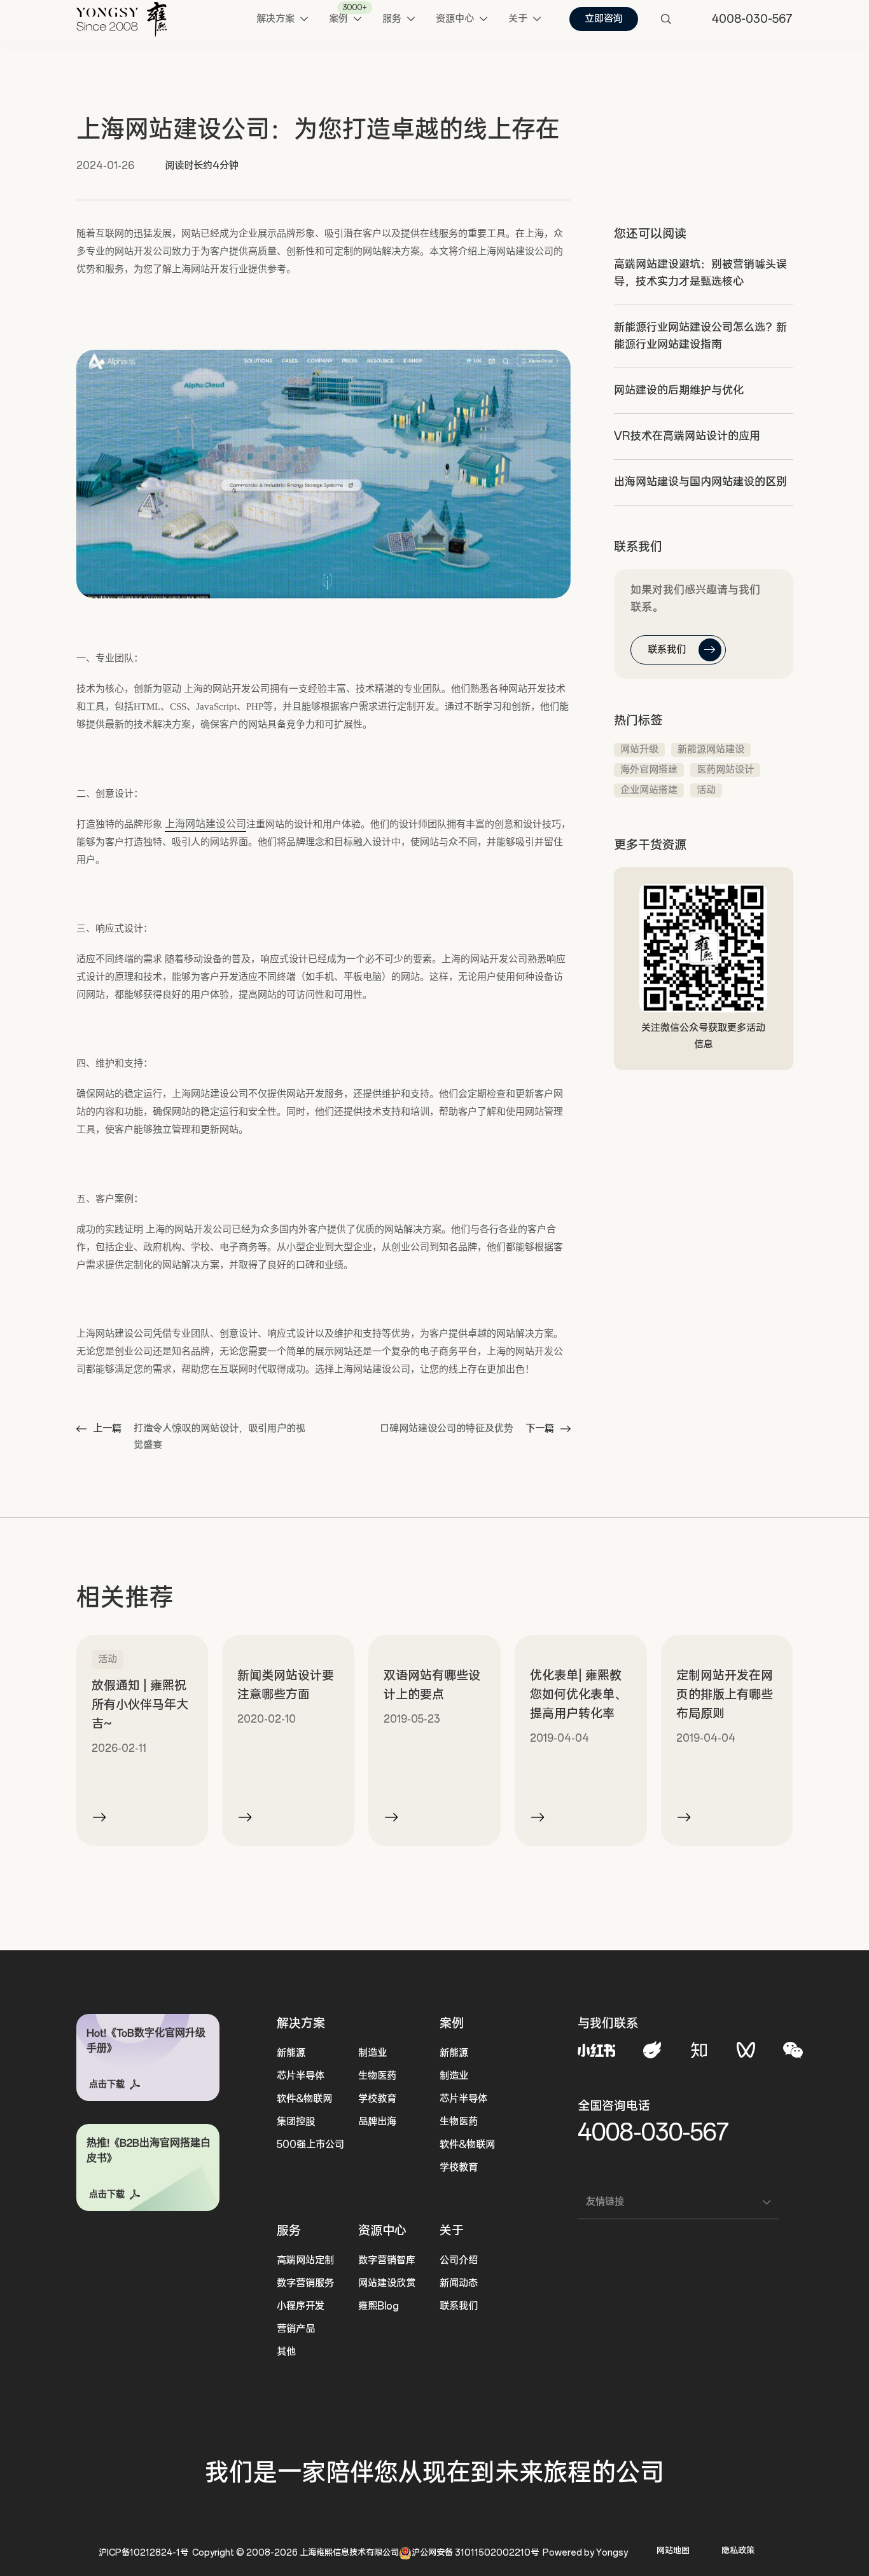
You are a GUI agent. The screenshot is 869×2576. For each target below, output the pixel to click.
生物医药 (377, 2076)
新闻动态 (459, 2283)
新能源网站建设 (711, 749)
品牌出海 (377, 2122)
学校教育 (377, 2099)
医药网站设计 (725, 770)
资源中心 (382, 2231)
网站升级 (639, 749)
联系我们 (459, 2306)
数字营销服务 (305, 2283)
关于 (452, 2231)
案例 (452, 2023)
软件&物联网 (304, 2099)
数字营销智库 (387, 2260)
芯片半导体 (301, 2076)
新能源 (291, 2053)
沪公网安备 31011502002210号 (475, 2553)
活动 (706, 790)
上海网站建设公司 (205, 824)
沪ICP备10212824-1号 (143, 2553)
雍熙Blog (379, 2306)
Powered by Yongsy (585, 2553)
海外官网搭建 (649, 770)
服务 (289, 2231)
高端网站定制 (305, 2260)
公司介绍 (459, 2260)
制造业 (372, 2053)
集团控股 (296, 2122)
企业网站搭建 (649, 790)
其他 (286, 2352)
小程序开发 (301, 2306)
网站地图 (673, 2551)
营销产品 (296, 2329)
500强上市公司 (310, 2145)
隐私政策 (738, 2551)
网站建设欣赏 (387, 2283)
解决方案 (301, 2023)
